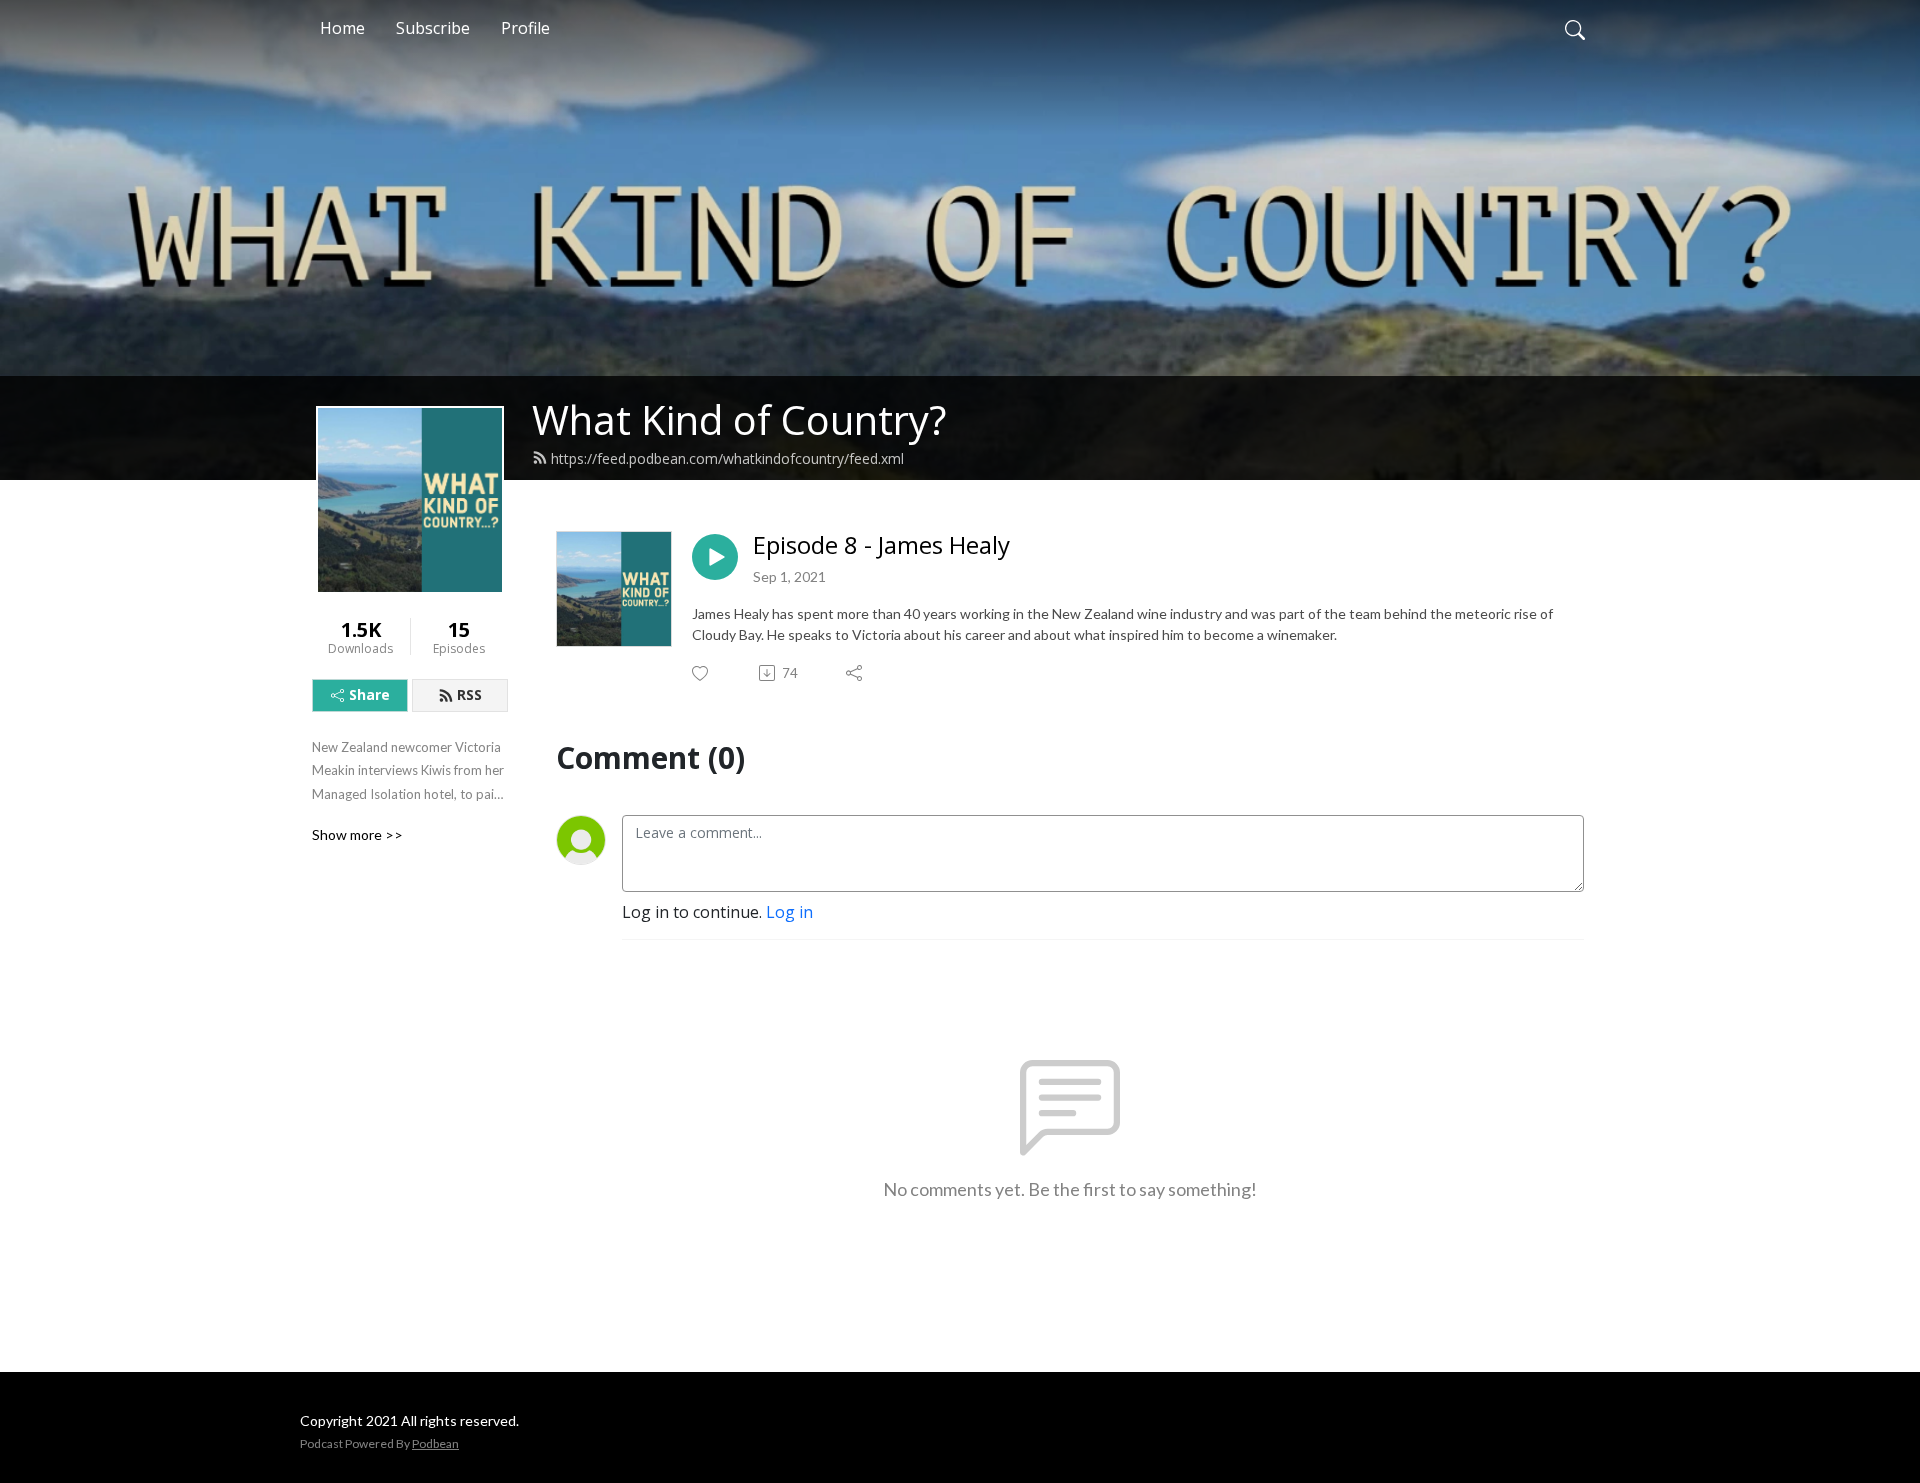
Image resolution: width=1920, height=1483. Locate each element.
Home (342, 28)
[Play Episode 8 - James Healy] (715, 557)
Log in (789, 912)
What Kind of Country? (739, 419)
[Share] (855, 673)
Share (369, 694)
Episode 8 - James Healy (881, 545)
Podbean (435, 1443)
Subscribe (433, 28)
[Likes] (701, 673)
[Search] (1575, 28)
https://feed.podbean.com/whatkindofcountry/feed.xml (727, 458)
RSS (469, 694)
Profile (525, 28)
